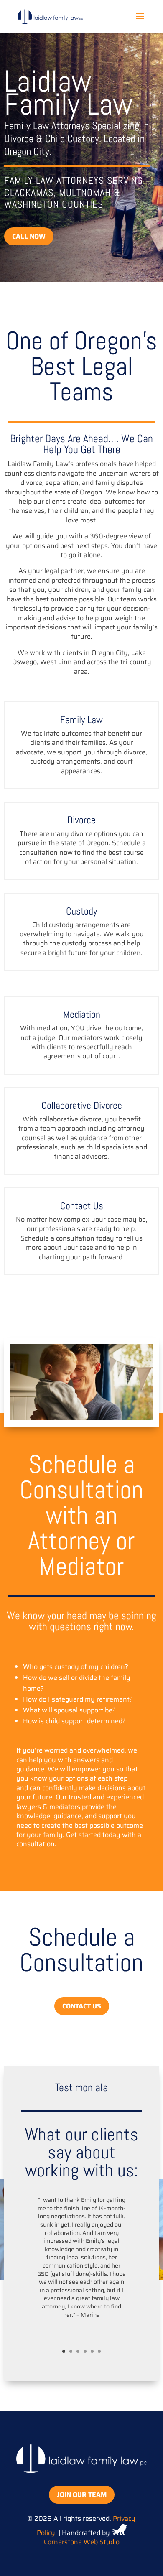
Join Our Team (82, 2495)
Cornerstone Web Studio (82, 2542)
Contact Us (82, 2006)
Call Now (29, 236)
